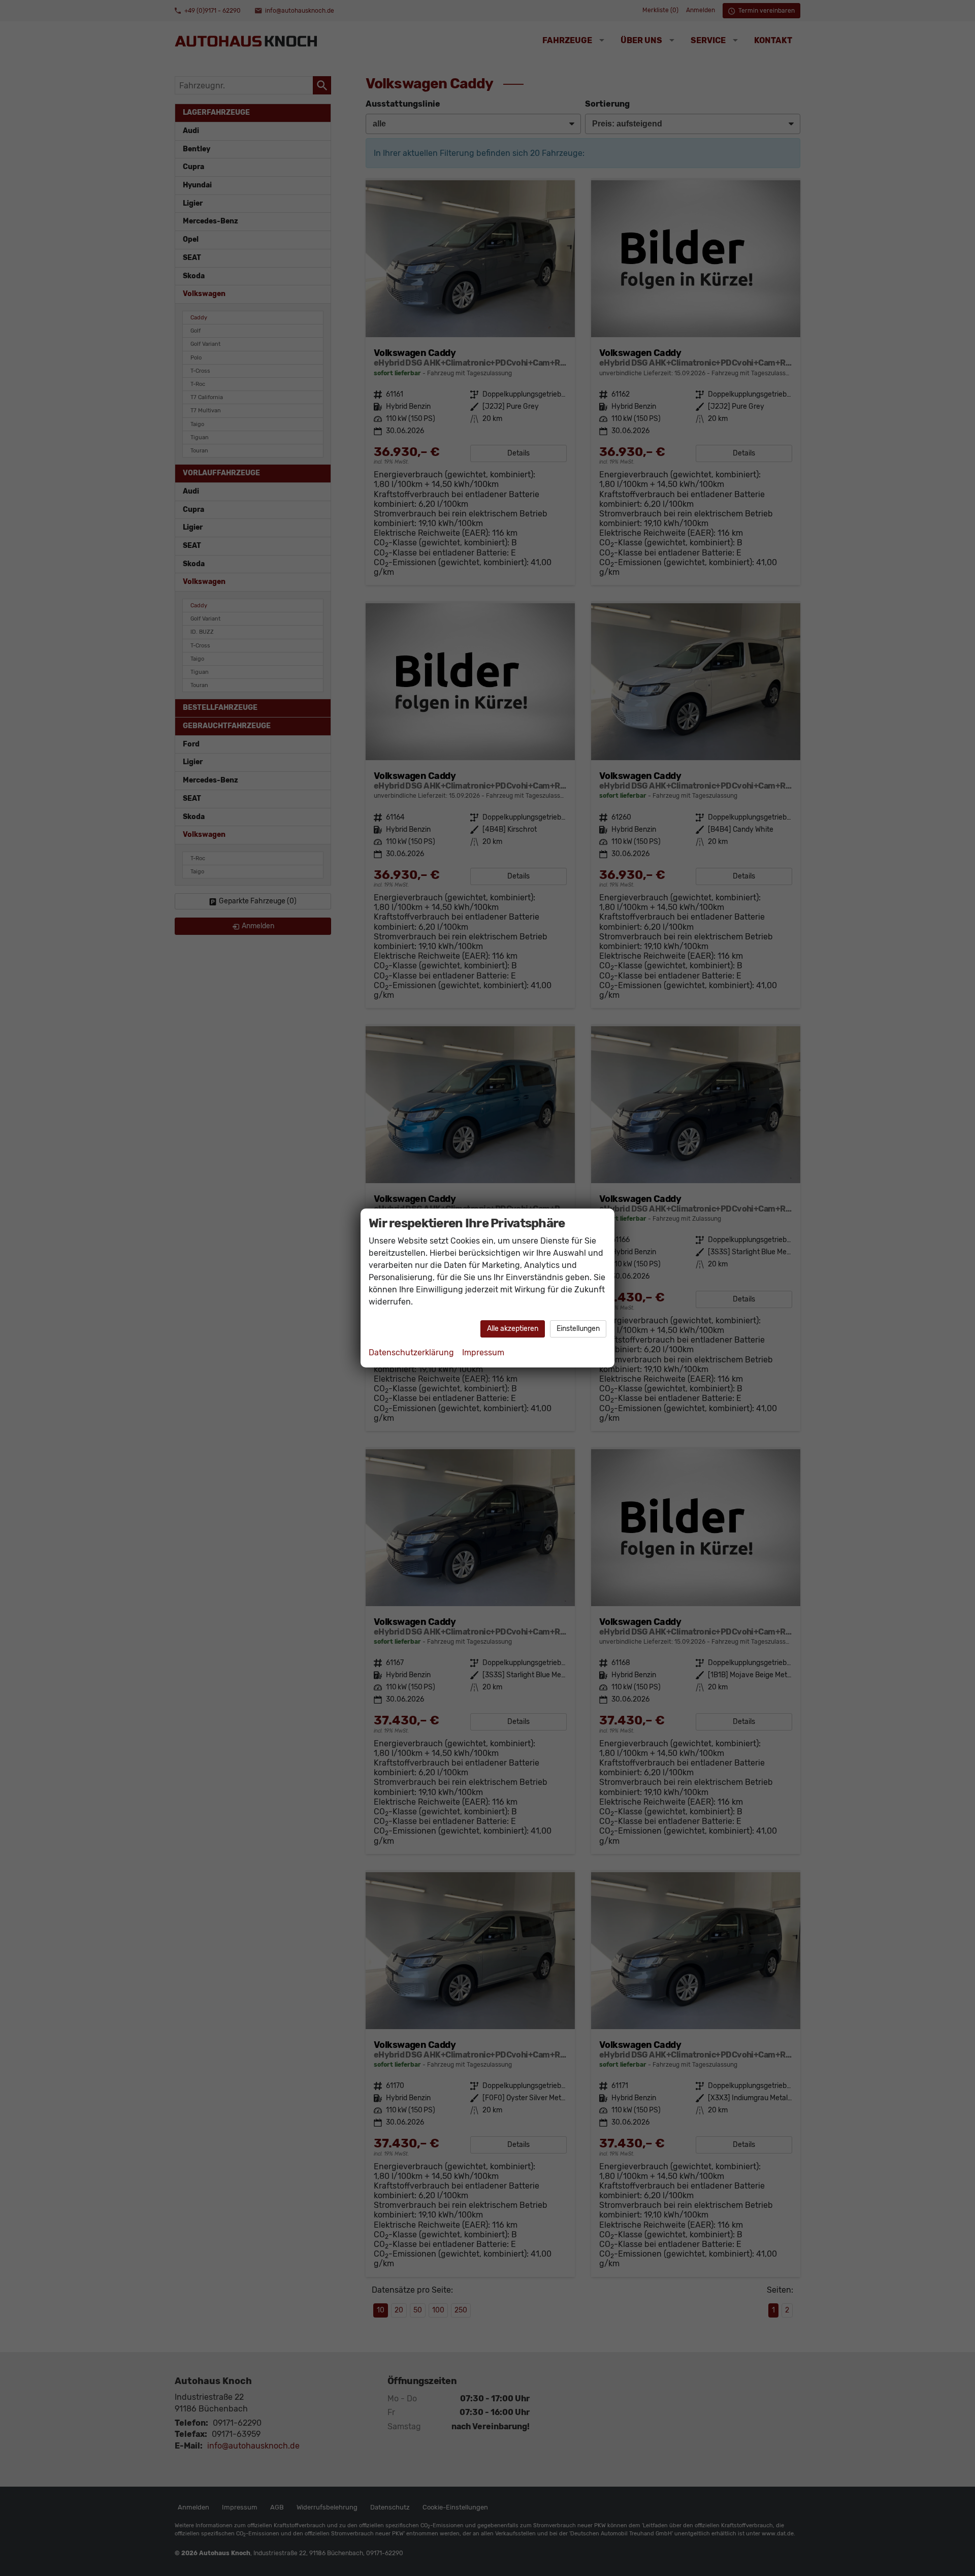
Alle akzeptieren (513, 1329)
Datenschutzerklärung (411, 1352)
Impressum (483, 1352)
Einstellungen (578, 1329)
